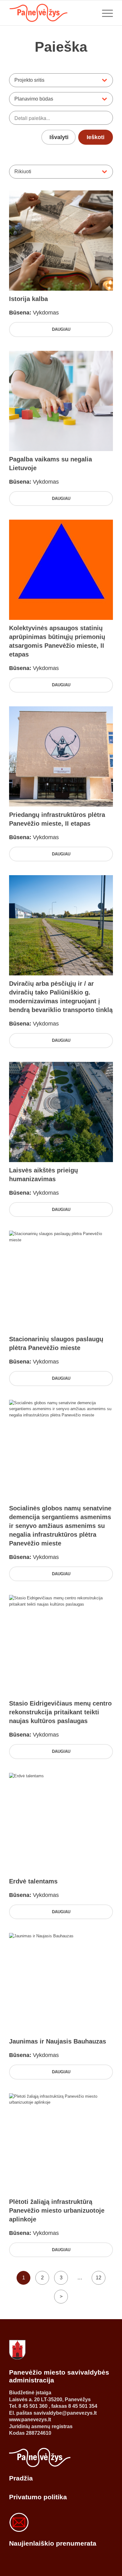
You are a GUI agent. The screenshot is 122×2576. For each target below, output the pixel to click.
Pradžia (21, 2478)
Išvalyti (59, 137)
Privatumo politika (38, 2497)
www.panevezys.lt (30, 2420)
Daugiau (61, 329)
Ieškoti (96, 137)
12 (99, 2278)
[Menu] (104, 13)
